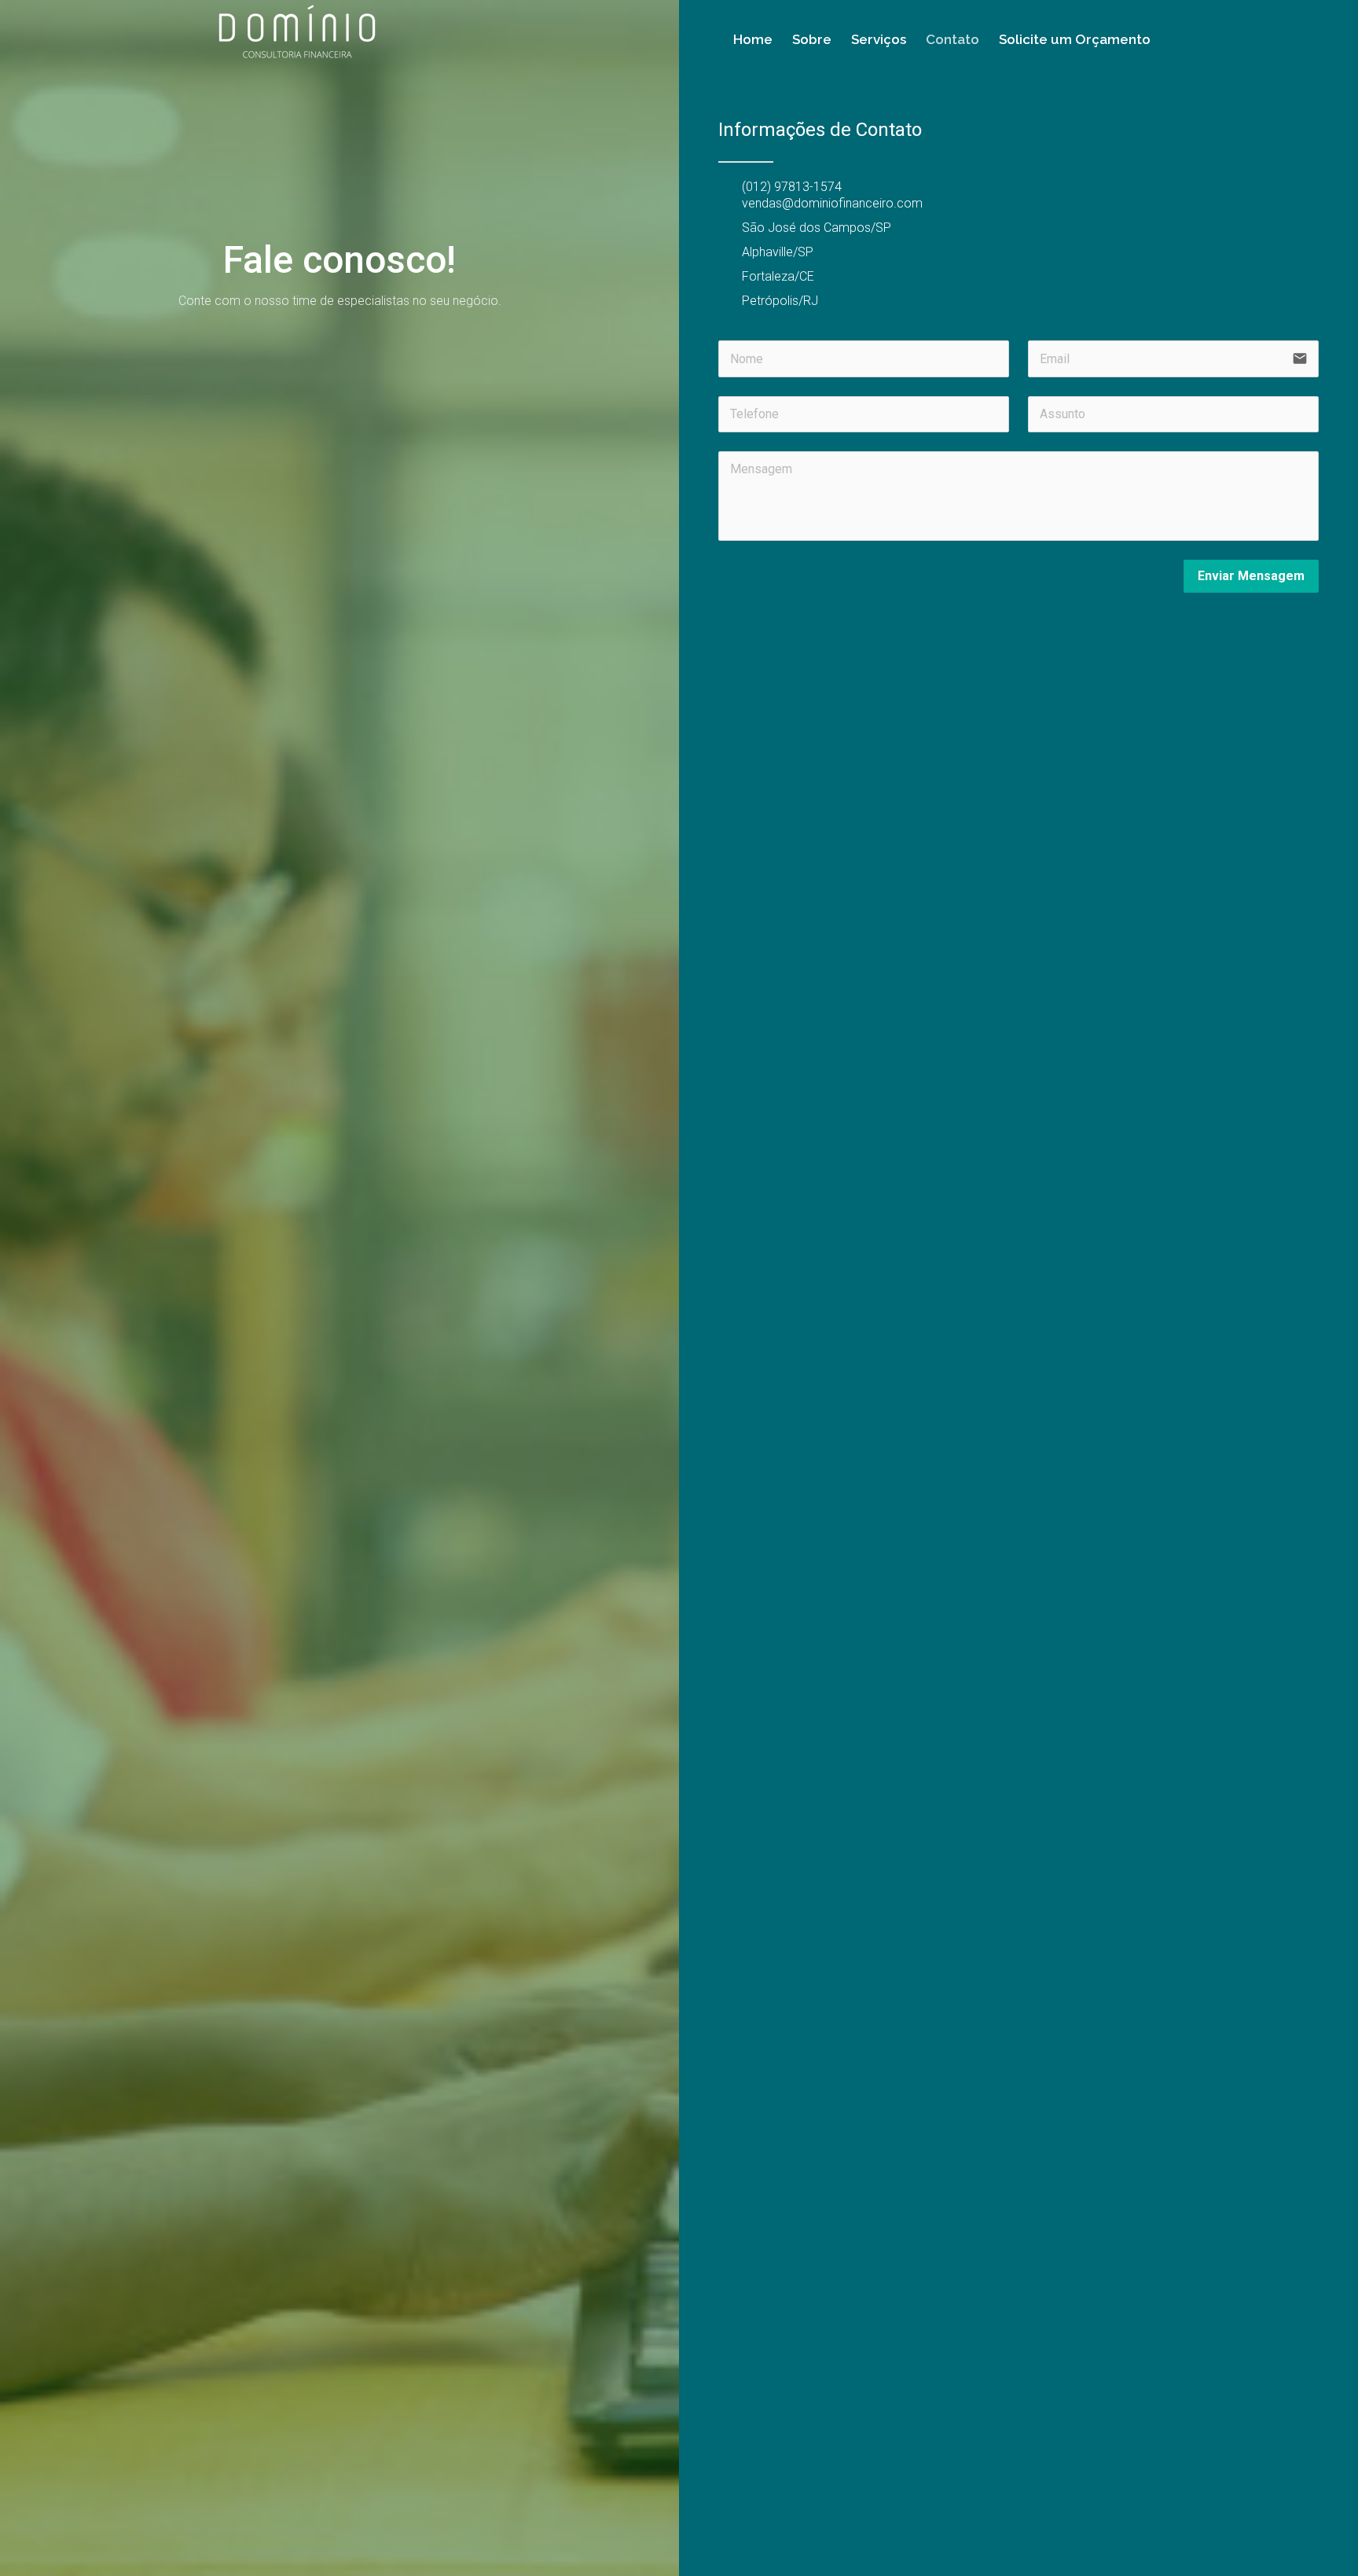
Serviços (879, 39)
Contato (952, 39)
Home (753, 39)
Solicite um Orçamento (1075, 39)
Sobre (812, 39)
